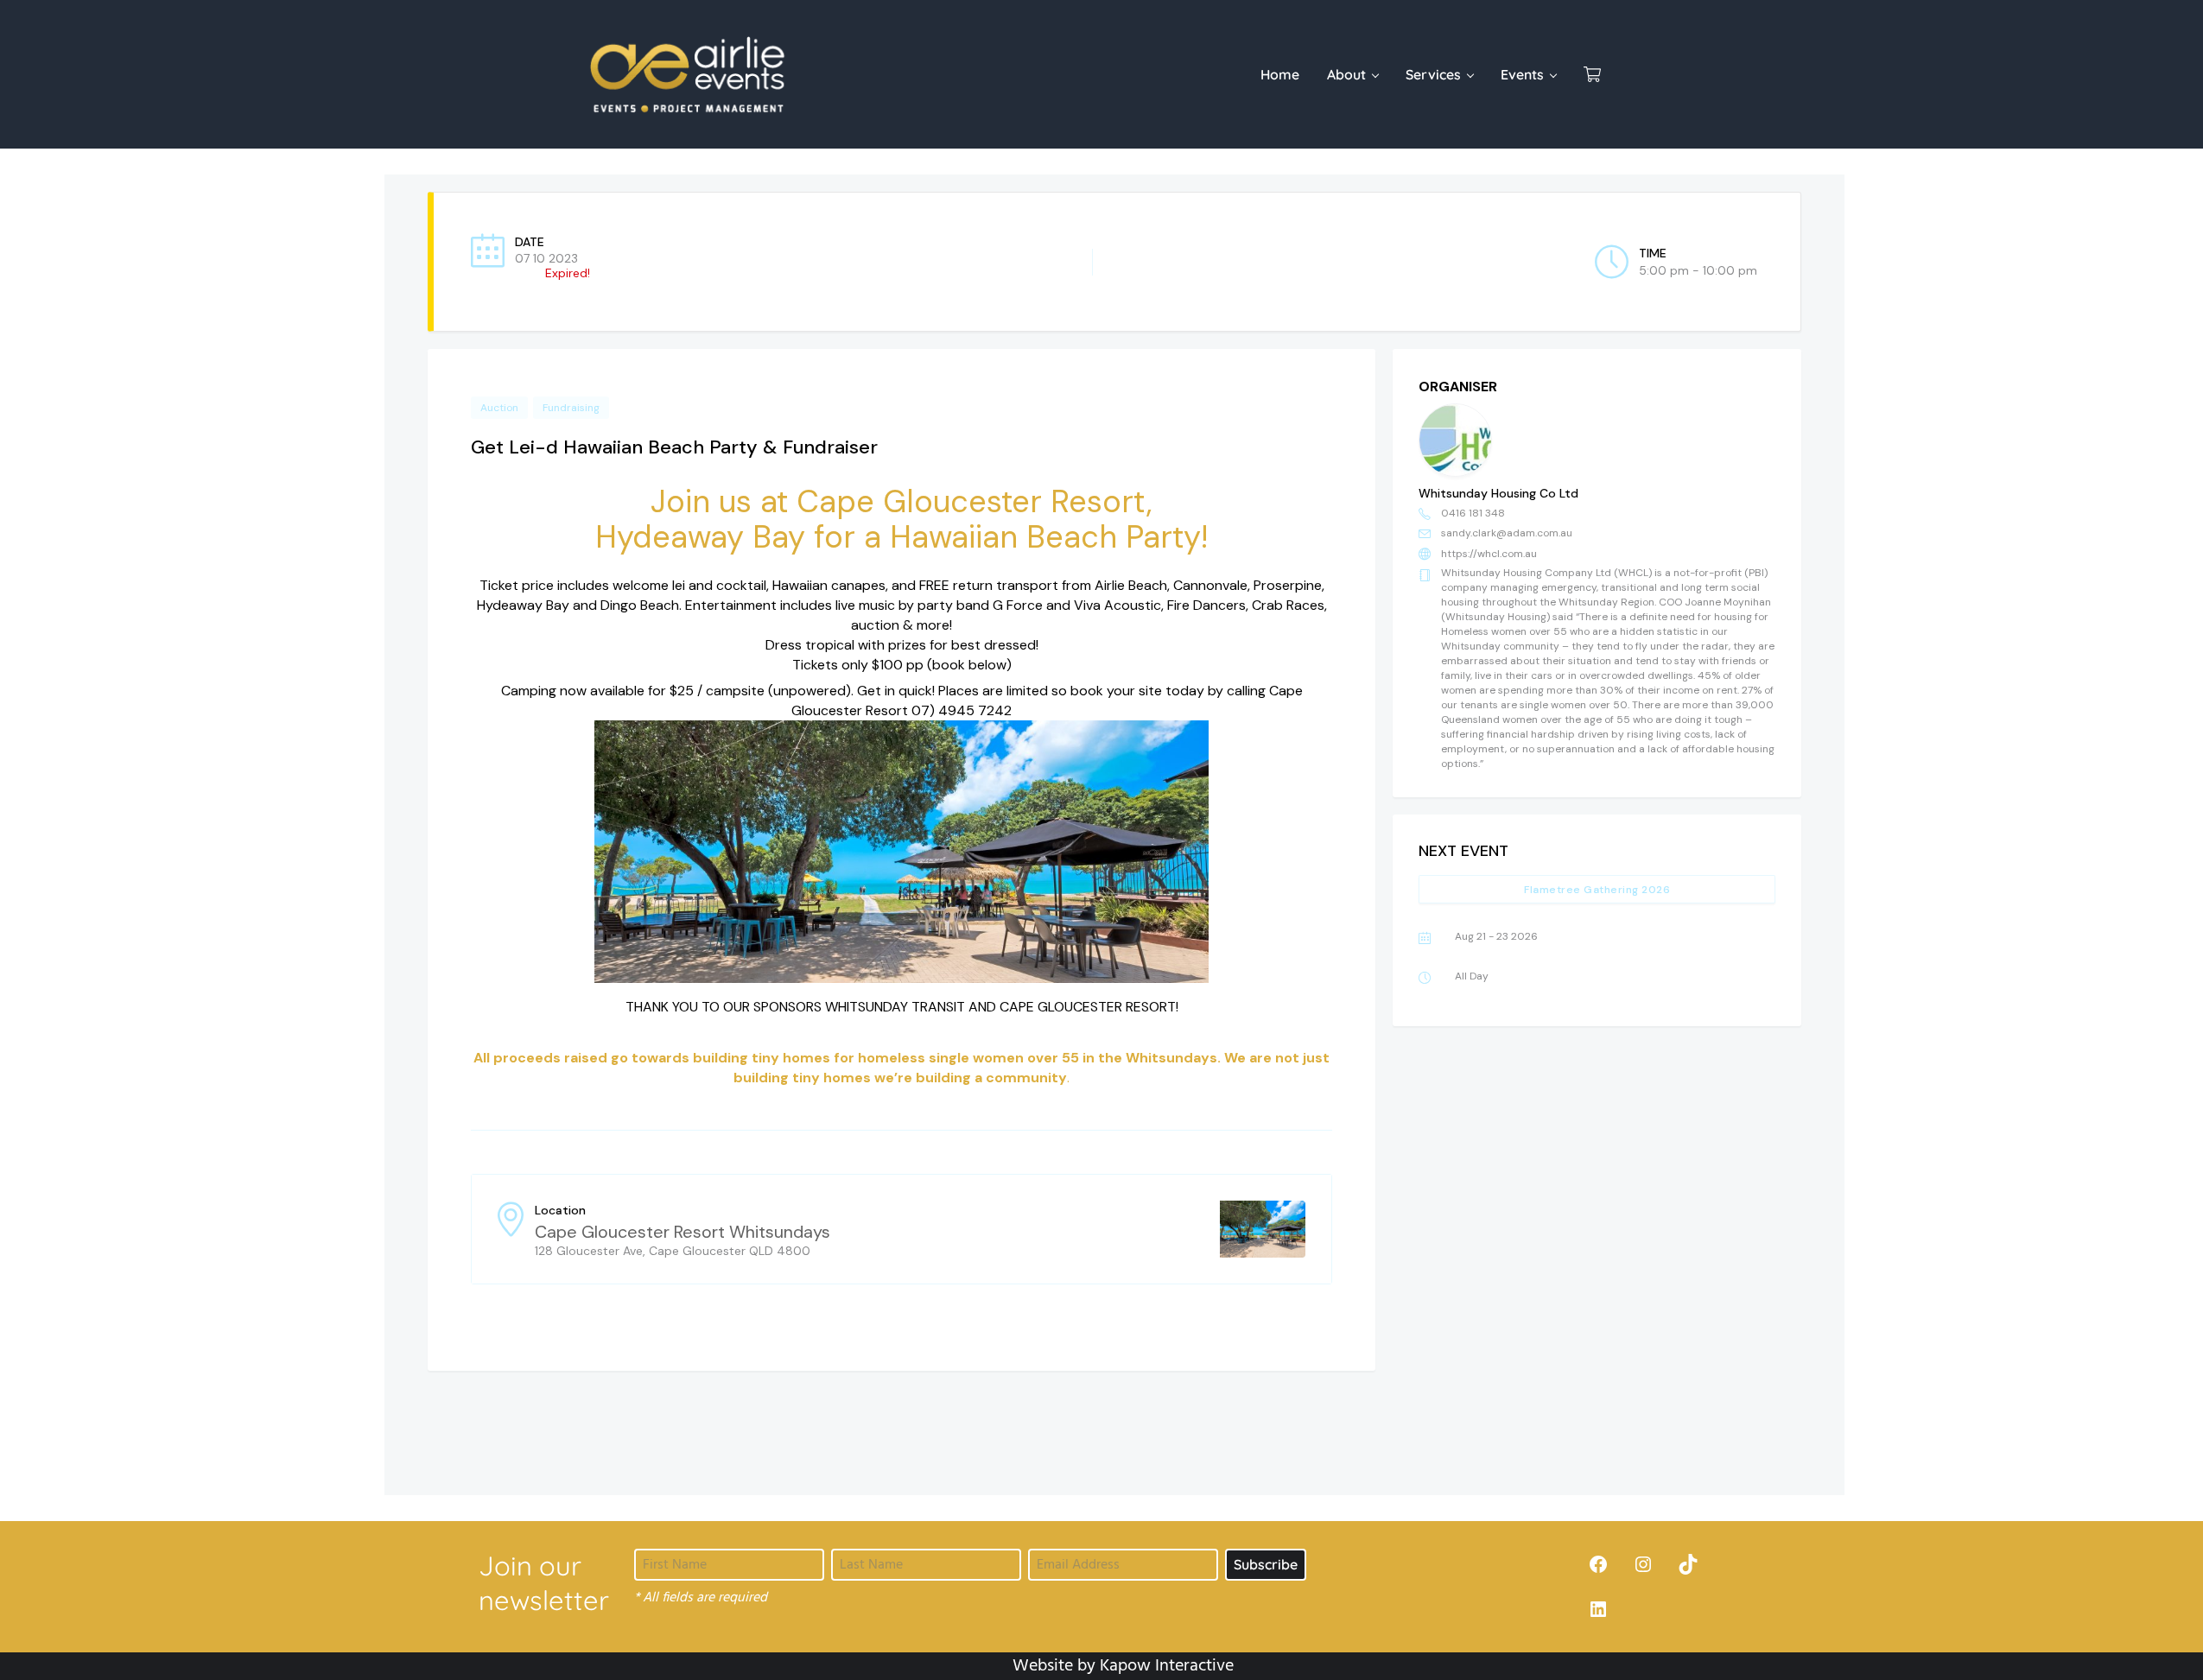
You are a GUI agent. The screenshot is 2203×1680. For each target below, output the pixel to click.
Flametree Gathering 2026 (1597, 890)
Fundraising (571, 408)
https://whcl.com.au (1489, 554)
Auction (499, 408)
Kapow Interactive (1167, 1666)
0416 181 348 (1473, 513)
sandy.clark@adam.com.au (1507, 533)
